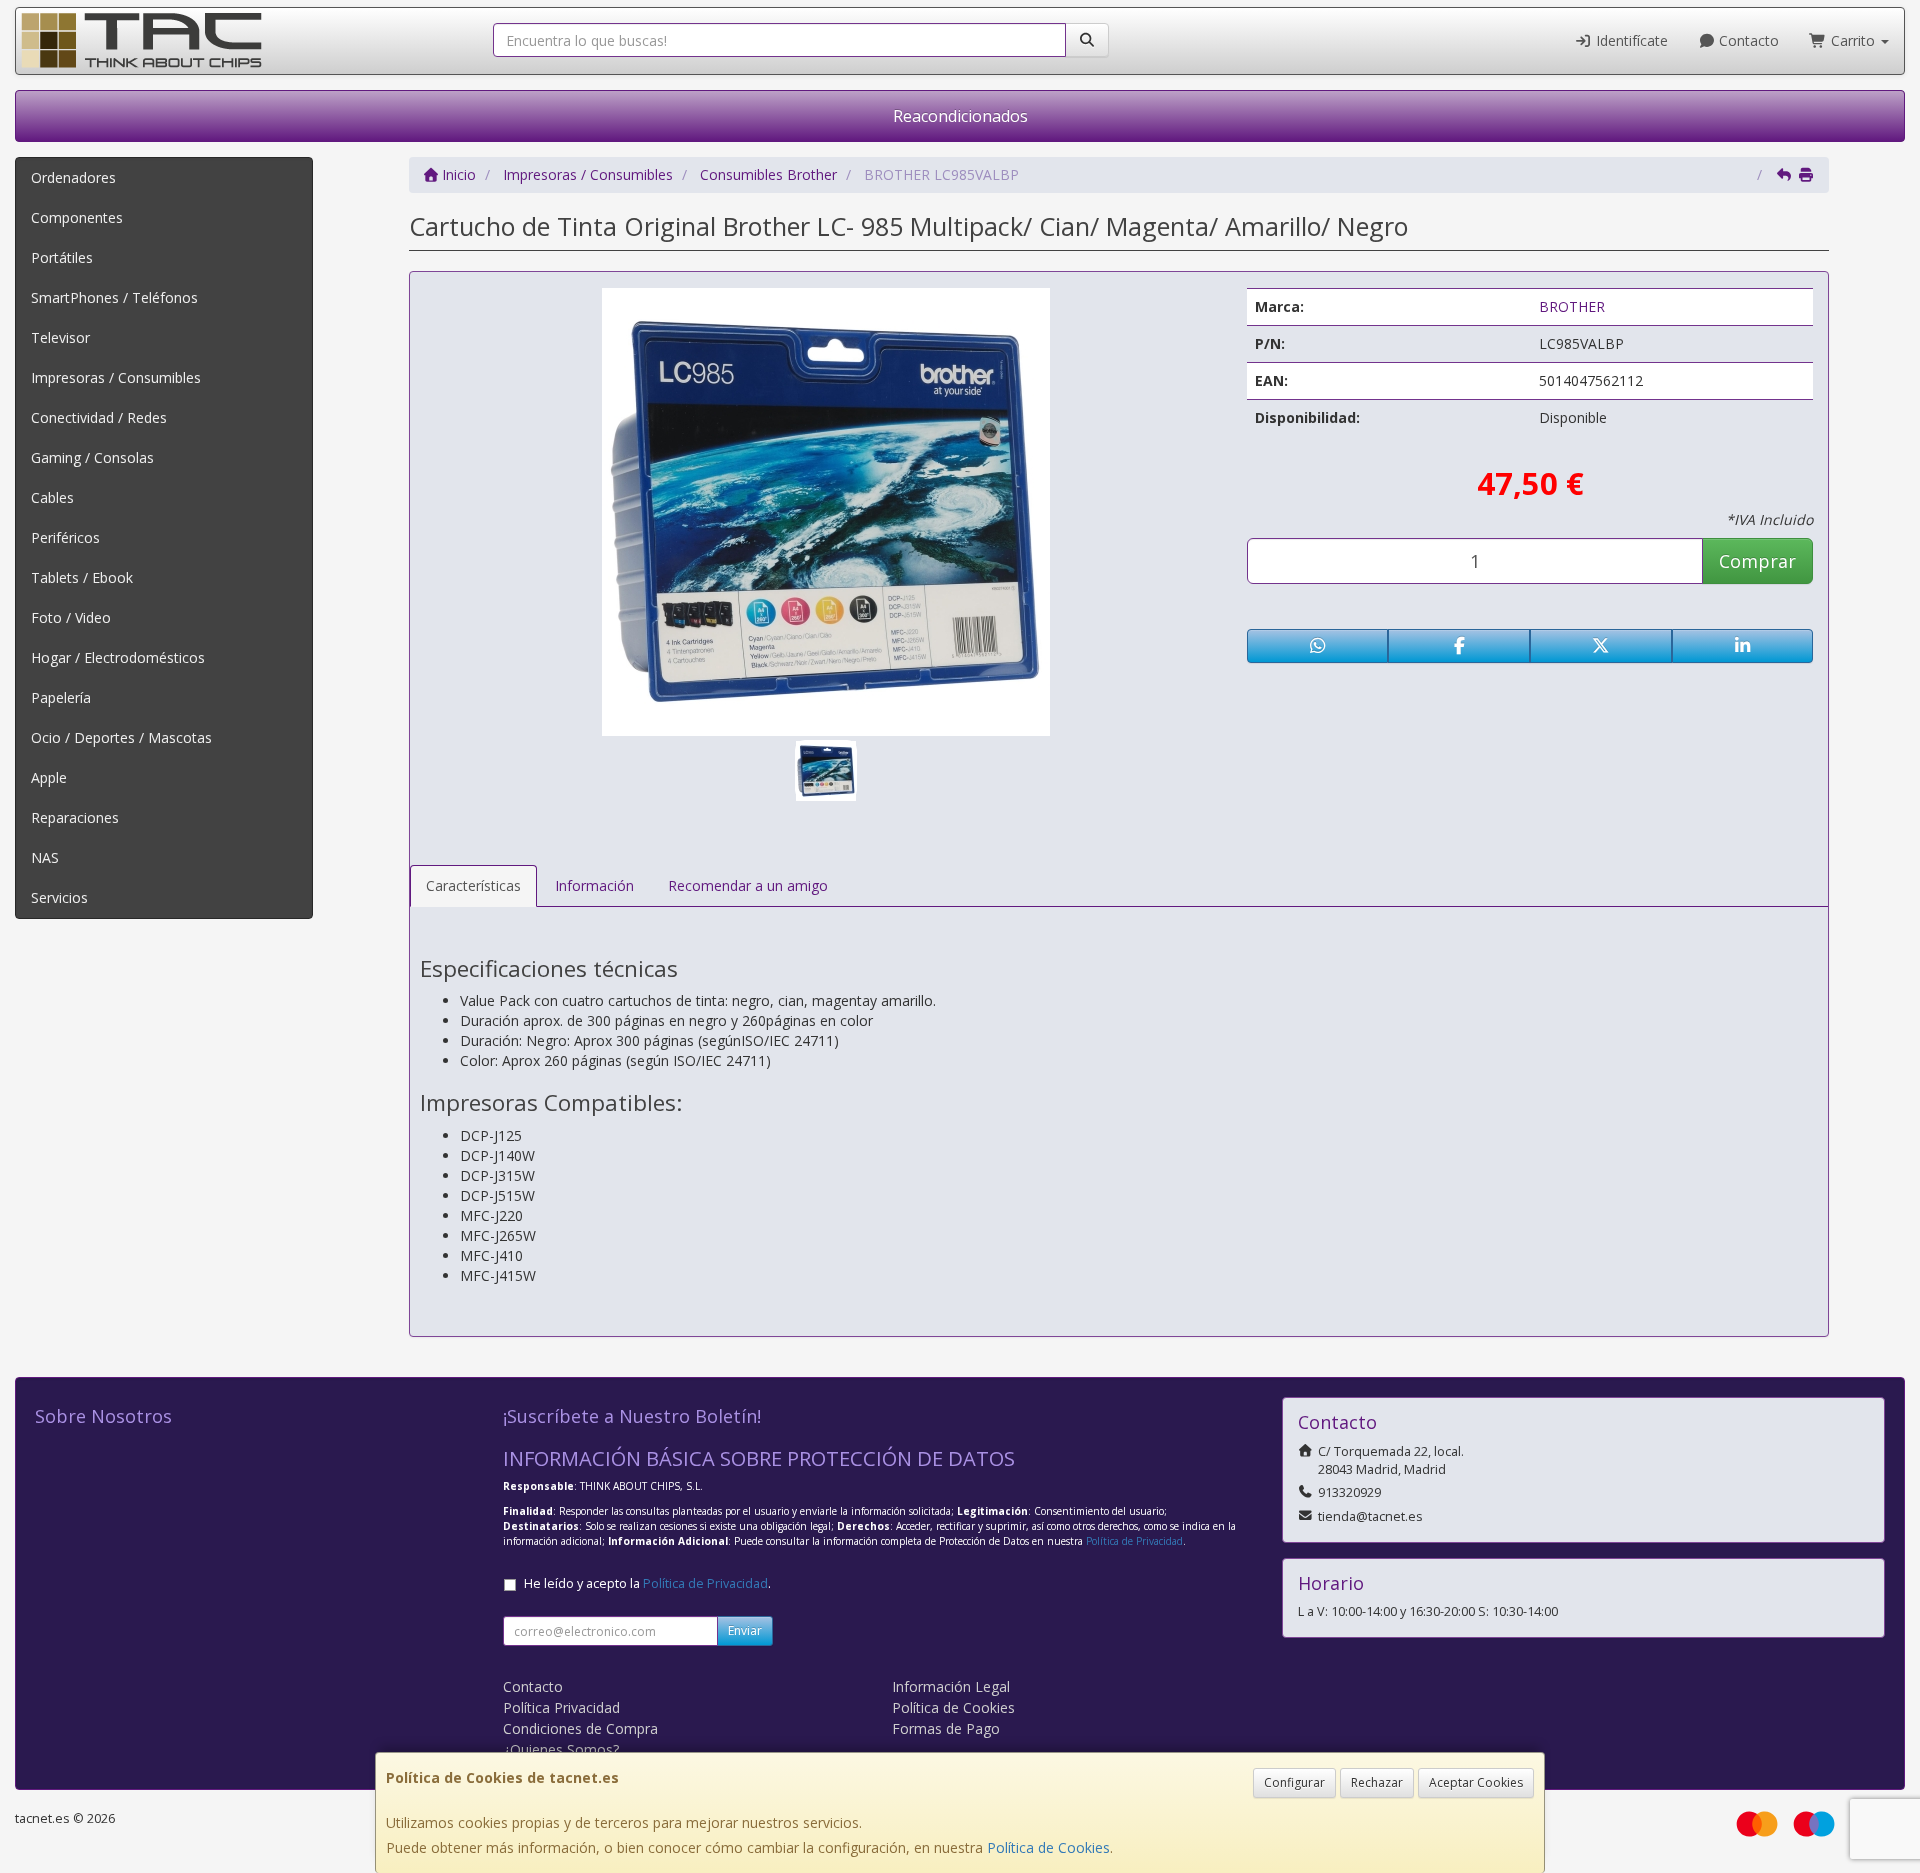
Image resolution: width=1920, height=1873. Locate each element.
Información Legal (951, 1686)
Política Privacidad (561, 1707)
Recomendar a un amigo (748, 885)
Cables (52, 497)
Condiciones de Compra (580, 1728)
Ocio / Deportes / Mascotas (121, 737)
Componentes (77, 217)
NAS (45, 857)
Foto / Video (71, 617)
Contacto (1747, 40)
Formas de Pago (946, 1728)
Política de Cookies (1048, 1847)
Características (473, 885)
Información (594, 885)
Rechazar (1377, 1782)
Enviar (745, 1630)
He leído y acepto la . (647, 1583)
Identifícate (1630, 40)
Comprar (1757, 561)
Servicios (59, 897)
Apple (49, 777)
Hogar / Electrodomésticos (118, 657)
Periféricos (65, 537)
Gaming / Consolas (92, 457)
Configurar (1294, 1782)
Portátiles (62, 257)
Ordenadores (73, 177)
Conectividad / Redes (99, 417)
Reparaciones (75, 817)
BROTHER (1572, 306)
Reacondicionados (960, 116)
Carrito (1853, 40)
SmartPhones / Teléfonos (114, 297)
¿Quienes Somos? (561, 1749)
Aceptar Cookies (1476, 1782)
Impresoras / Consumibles (116, 377)
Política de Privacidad (1134, 1541)
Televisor (60, 337)
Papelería (61, 697)
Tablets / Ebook (82, 577)
